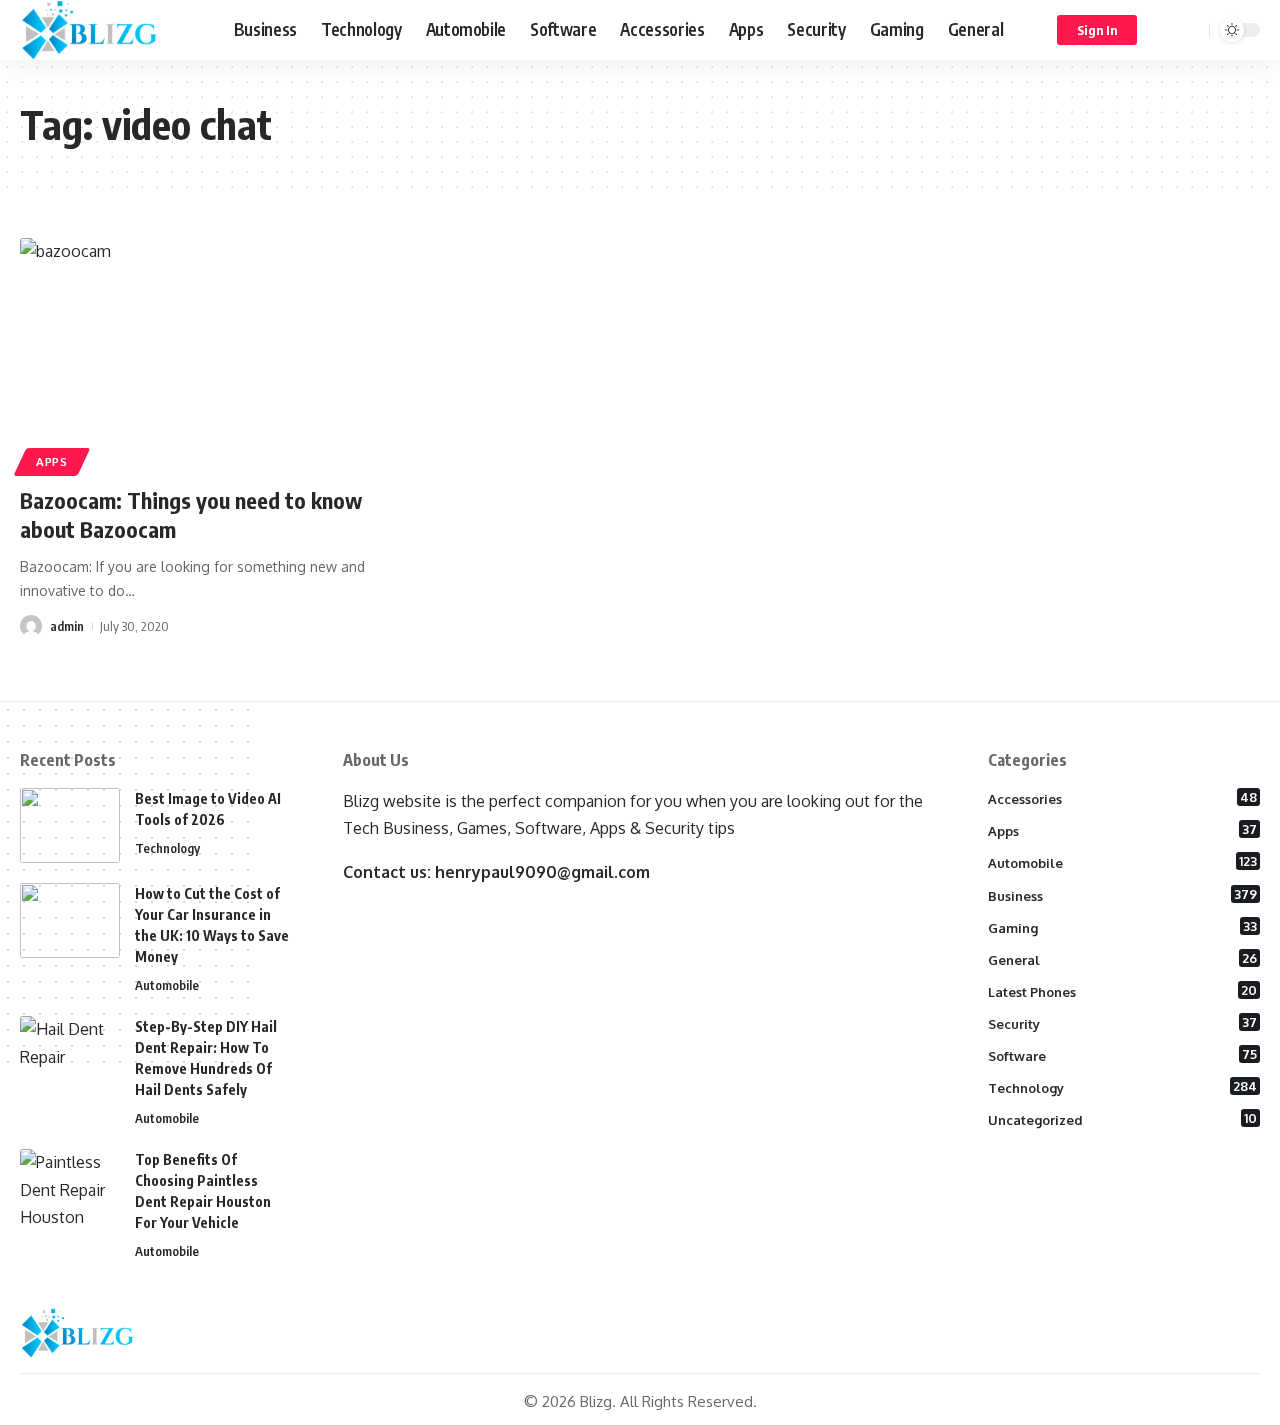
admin (67, 626)
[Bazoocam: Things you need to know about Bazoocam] (213, 354)
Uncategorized (1123, 1119)
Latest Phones (1123, 991)
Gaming (1123, 927)
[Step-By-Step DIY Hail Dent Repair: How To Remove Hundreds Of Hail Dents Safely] (70, 1053)
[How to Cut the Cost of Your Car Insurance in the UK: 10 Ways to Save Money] (70, 920)
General (1123, 959)
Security (1123, 1023)
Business (1123, 895)
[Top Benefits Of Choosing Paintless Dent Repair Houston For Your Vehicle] (70, 1186)
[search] (1191, 30)
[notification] (1165, 30)
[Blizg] (111, 30)
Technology (167, 848)
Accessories (1123, 798)
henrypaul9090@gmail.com (542, 872)
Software (1123, 1055)
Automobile (167, 985)
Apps (52, 461)
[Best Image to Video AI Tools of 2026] (70, 825)
